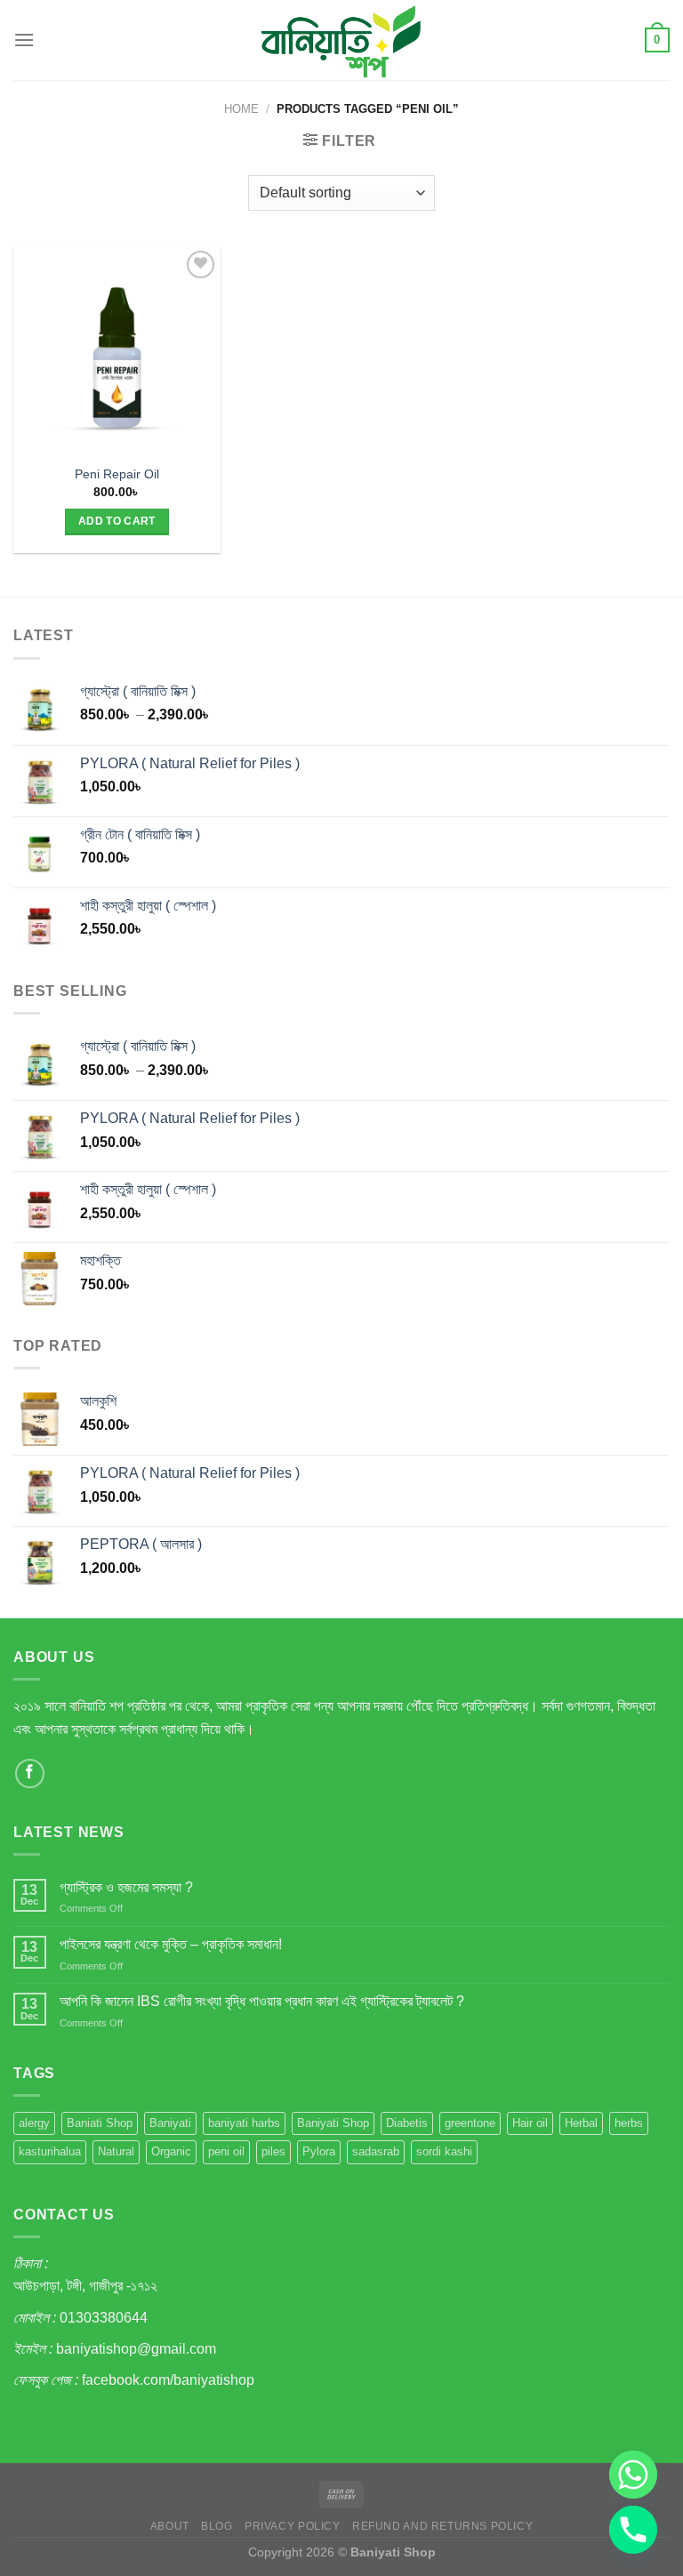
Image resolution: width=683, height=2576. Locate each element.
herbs (629, 2123)
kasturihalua (50, 2151)
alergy (34, 2123)
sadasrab (376, 2151)
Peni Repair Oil (117, 474)
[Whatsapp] (633, 2475)
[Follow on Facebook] (30, 1774)
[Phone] (633, 2530)
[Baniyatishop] (341, 40)
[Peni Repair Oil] (117, 350)
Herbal (581, 2123)
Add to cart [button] (117, 521)
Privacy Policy (293, 2526)
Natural (116, 2151)
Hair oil (530, 2123)
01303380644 (104, 2318)
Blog (217, 2526)
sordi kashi (444, 2151)
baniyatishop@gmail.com (136, 2349)
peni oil (226, 2151)
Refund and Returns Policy (442, 2526)
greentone (470, 2123)
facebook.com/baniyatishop (168, 2380)
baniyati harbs (244, 2123)
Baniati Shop (100, 2123)
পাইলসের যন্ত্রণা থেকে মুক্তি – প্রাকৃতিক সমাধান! (171, 1944)
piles (273, 2151)
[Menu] (24, 40)
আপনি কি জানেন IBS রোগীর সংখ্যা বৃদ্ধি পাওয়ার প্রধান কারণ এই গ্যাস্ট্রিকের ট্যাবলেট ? (262, 2001)
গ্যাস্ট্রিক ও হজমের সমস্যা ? (126, 1887)
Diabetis (407, 2123)
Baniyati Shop (333, 2123)
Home (241, 109)
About (170, 2526)
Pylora (319, 2151)
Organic (171, 2151)
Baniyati (170, 2123)
